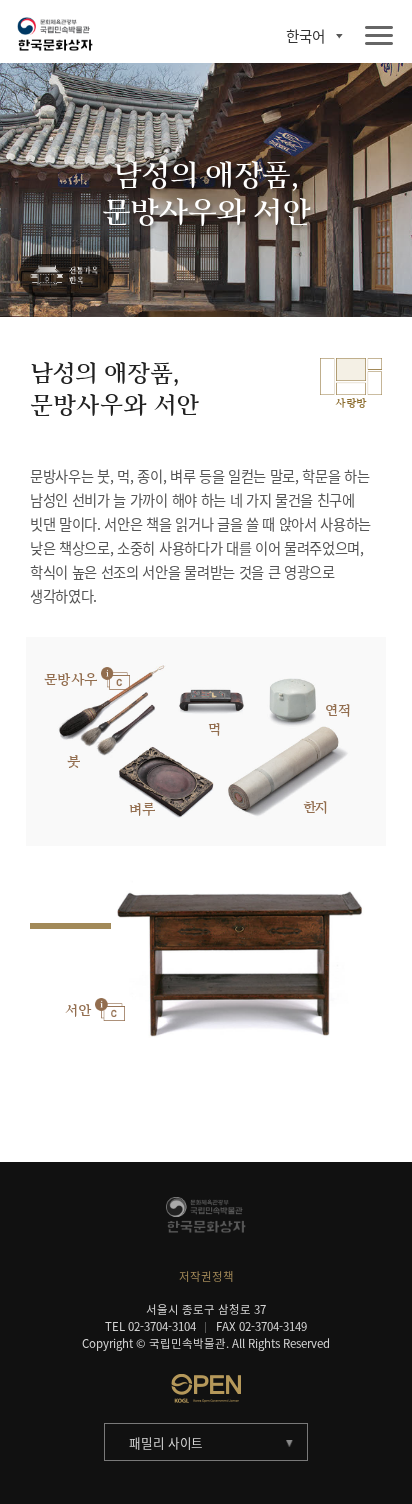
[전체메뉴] (379, 36)
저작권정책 (206, 1276)
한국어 (305, 36)
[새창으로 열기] (206, 1388)
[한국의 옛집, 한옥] (66, 276)
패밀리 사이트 (166, 1442)
